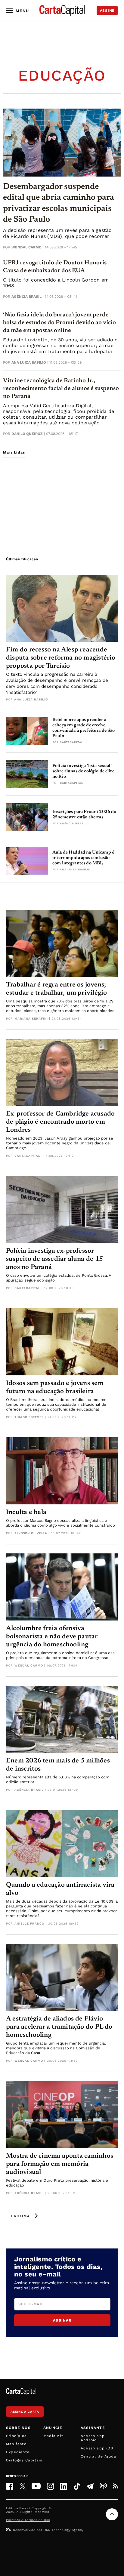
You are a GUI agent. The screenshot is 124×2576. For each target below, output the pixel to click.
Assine (107, 11)
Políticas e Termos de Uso (28, 2520)
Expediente (18, 2452)
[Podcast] (103, 2486)
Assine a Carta (25, 2412)
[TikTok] (77, 2486)
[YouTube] (36, 2486)
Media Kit (53, 2436)
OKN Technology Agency (64, 2530)
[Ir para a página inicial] (62, 11)
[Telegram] (90, 2486)
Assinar (62, 2320)
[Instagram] (50, 2486)
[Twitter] (23, 2486)
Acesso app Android (93, 2438)
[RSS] (115, 2486)
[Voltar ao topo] (112, 2514)
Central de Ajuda (98, 2456)
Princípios (16, 2436)
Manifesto (16, 2444)
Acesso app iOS (97, 2448)
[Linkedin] (64, 2486)
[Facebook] (10, 2486)
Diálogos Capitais (24, 2460)
